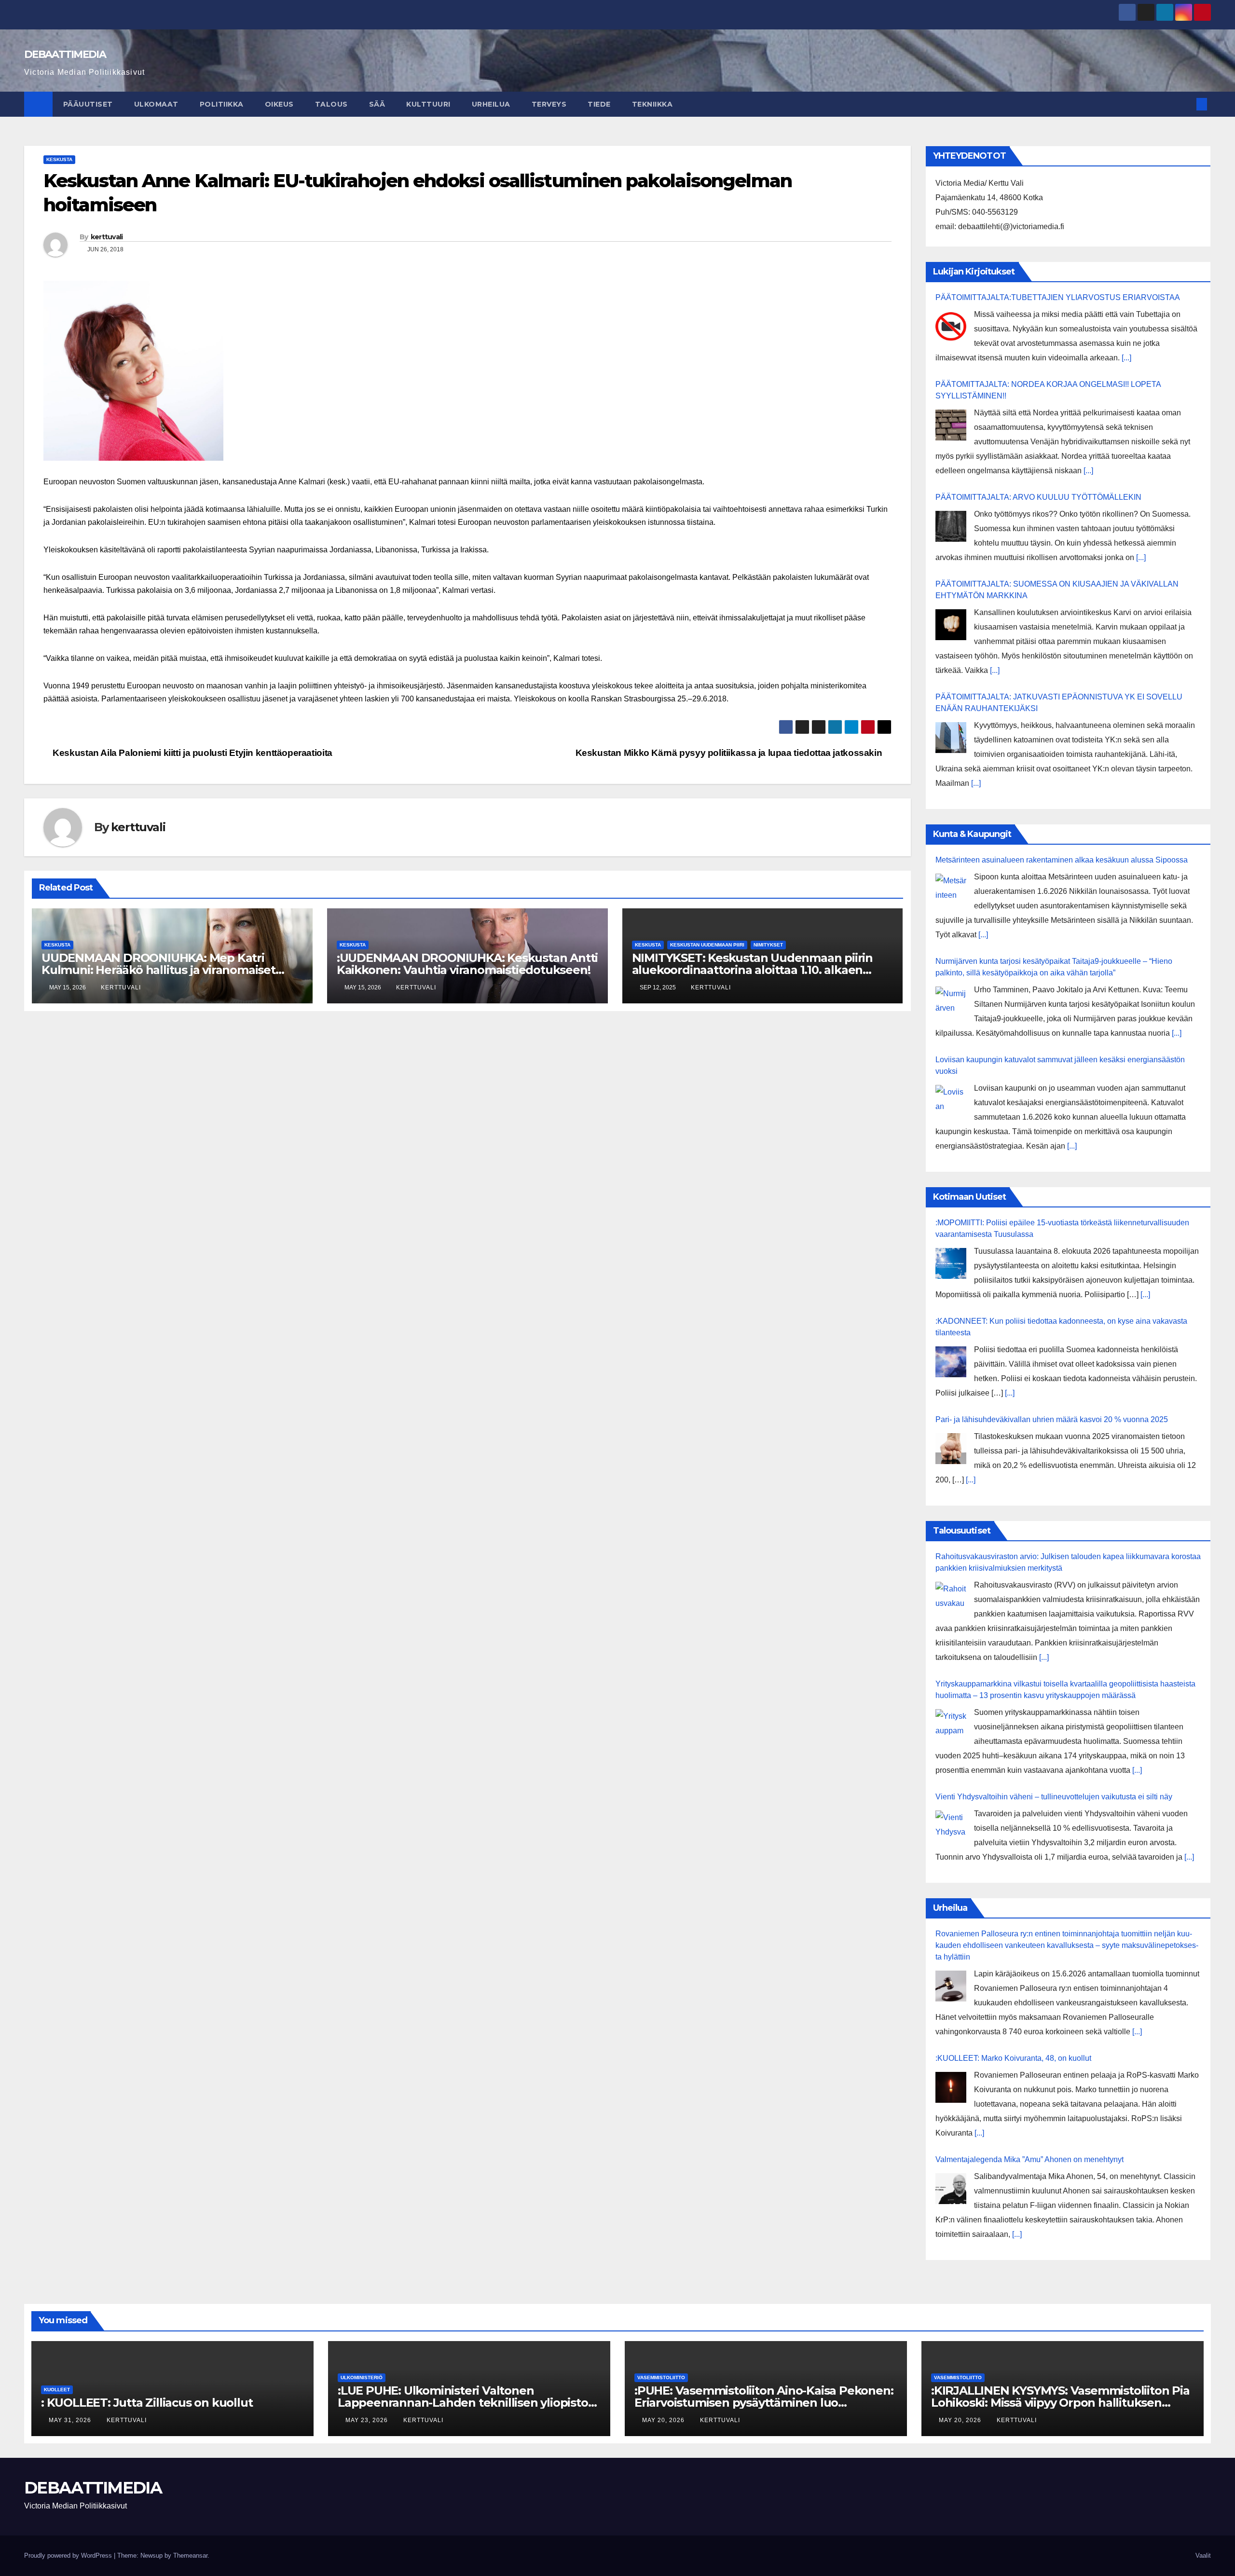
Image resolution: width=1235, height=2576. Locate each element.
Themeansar (190, 2555)
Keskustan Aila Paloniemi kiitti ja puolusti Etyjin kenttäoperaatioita (192, 753)
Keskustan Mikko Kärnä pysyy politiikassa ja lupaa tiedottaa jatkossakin (730, 753)
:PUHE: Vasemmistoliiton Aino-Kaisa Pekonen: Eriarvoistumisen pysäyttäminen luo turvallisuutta (764, 2403)
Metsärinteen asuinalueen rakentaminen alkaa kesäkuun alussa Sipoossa (1062, 860)
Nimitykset (768, 945)
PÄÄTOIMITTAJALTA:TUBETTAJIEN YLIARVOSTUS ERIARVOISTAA (1058, 297)
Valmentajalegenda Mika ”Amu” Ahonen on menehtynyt (1029, 2159)
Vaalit (1203, 2555)
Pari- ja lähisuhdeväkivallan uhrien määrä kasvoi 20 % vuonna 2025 (1052, 1419)
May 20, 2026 (664, 2420)
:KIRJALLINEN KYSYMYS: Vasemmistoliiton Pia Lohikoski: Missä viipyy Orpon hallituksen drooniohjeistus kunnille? (1060, 2403)
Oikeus (279, 104)
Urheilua (491, 104)
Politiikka (222, 104)
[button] (1186, 104)
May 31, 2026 (71, 2420)
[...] (1126, 358)
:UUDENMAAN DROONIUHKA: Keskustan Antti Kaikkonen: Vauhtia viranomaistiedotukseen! (467, 964)
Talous (331, 104)
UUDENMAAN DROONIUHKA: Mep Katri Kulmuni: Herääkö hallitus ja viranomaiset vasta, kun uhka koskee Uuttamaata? (158, 970)
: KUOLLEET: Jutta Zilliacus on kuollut (147, 2403)
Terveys (549, 104)
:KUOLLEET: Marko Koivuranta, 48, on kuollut (1013, 2058)
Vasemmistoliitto (661, 2377)
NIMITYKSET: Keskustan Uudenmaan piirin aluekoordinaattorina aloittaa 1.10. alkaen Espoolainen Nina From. (752, 970)
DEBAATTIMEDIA (65, 54)
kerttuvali (107, 237)
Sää (377, 104)
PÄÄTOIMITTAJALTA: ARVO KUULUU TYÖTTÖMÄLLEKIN (1038, 497)
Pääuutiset (88, 104)
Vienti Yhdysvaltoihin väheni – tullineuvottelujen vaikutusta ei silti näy (1054, 1797)
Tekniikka (652, 104)
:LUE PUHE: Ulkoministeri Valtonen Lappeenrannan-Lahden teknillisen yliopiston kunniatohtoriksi (467, 2403)
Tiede (599, 104)
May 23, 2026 (368, 2420)
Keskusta (59, 159)
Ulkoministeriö (362, 2377)
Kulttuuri (428, 104)
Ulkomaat (156, 104)
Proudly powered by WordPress (69, 2555)
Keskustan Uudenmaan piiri (707, 945)
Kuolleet (57, 2390)
